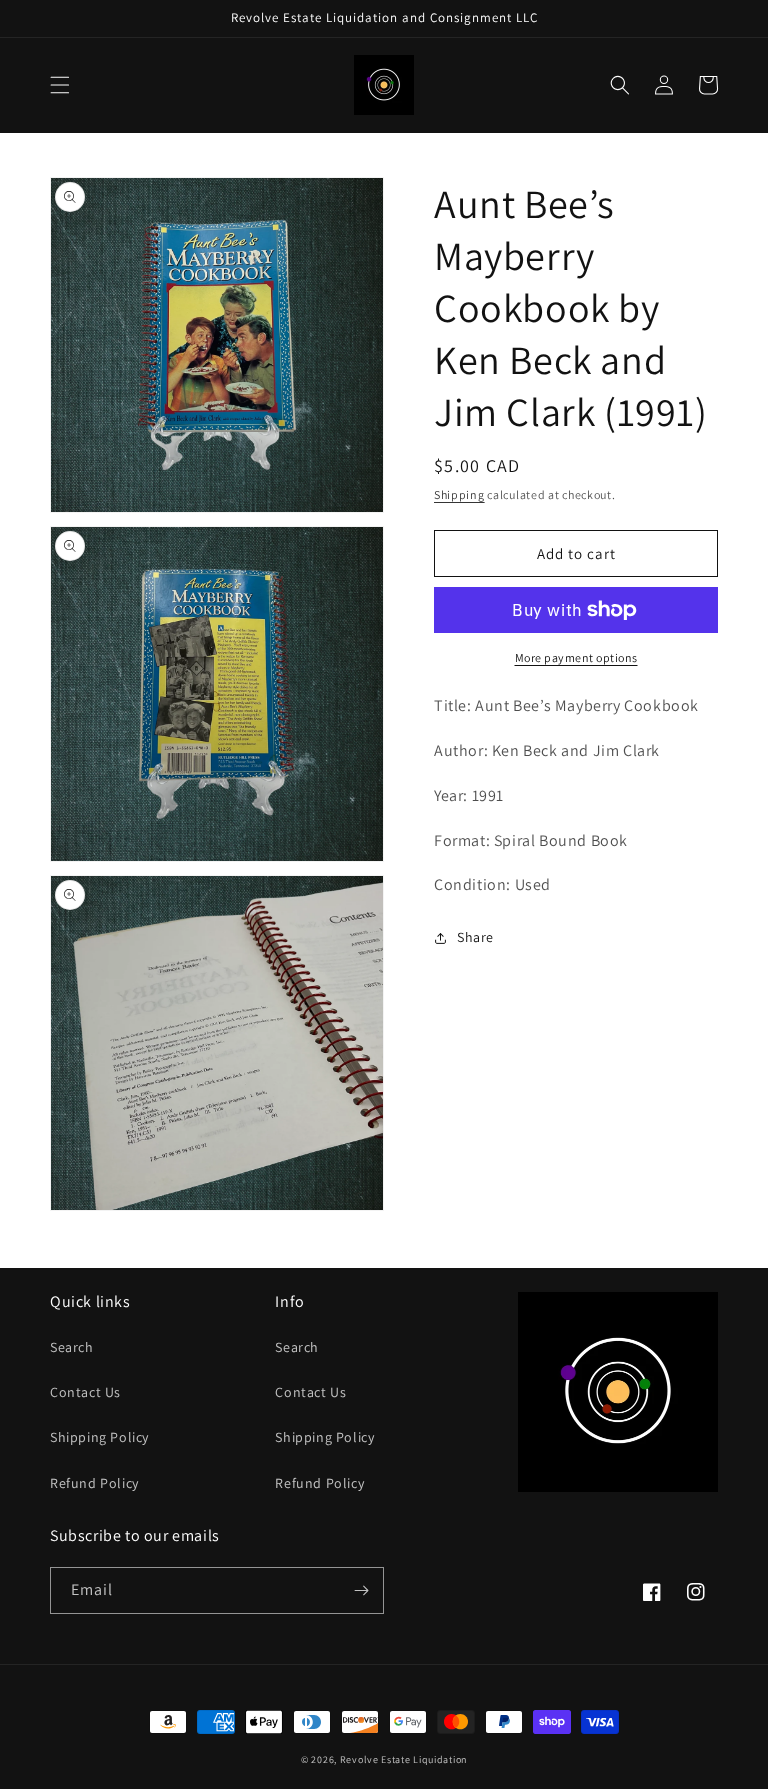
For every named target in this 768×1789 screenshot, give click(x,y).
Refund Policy (94, 1483)
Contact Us (85, 1392)
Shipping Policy (99, 1437)
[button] (60, 85)
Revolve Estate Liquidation (403, 1759)
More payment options (576, 657)
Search (72, 1347)
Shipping (459, 494)
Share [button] (475, 937)
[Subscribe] (361, 1590)
